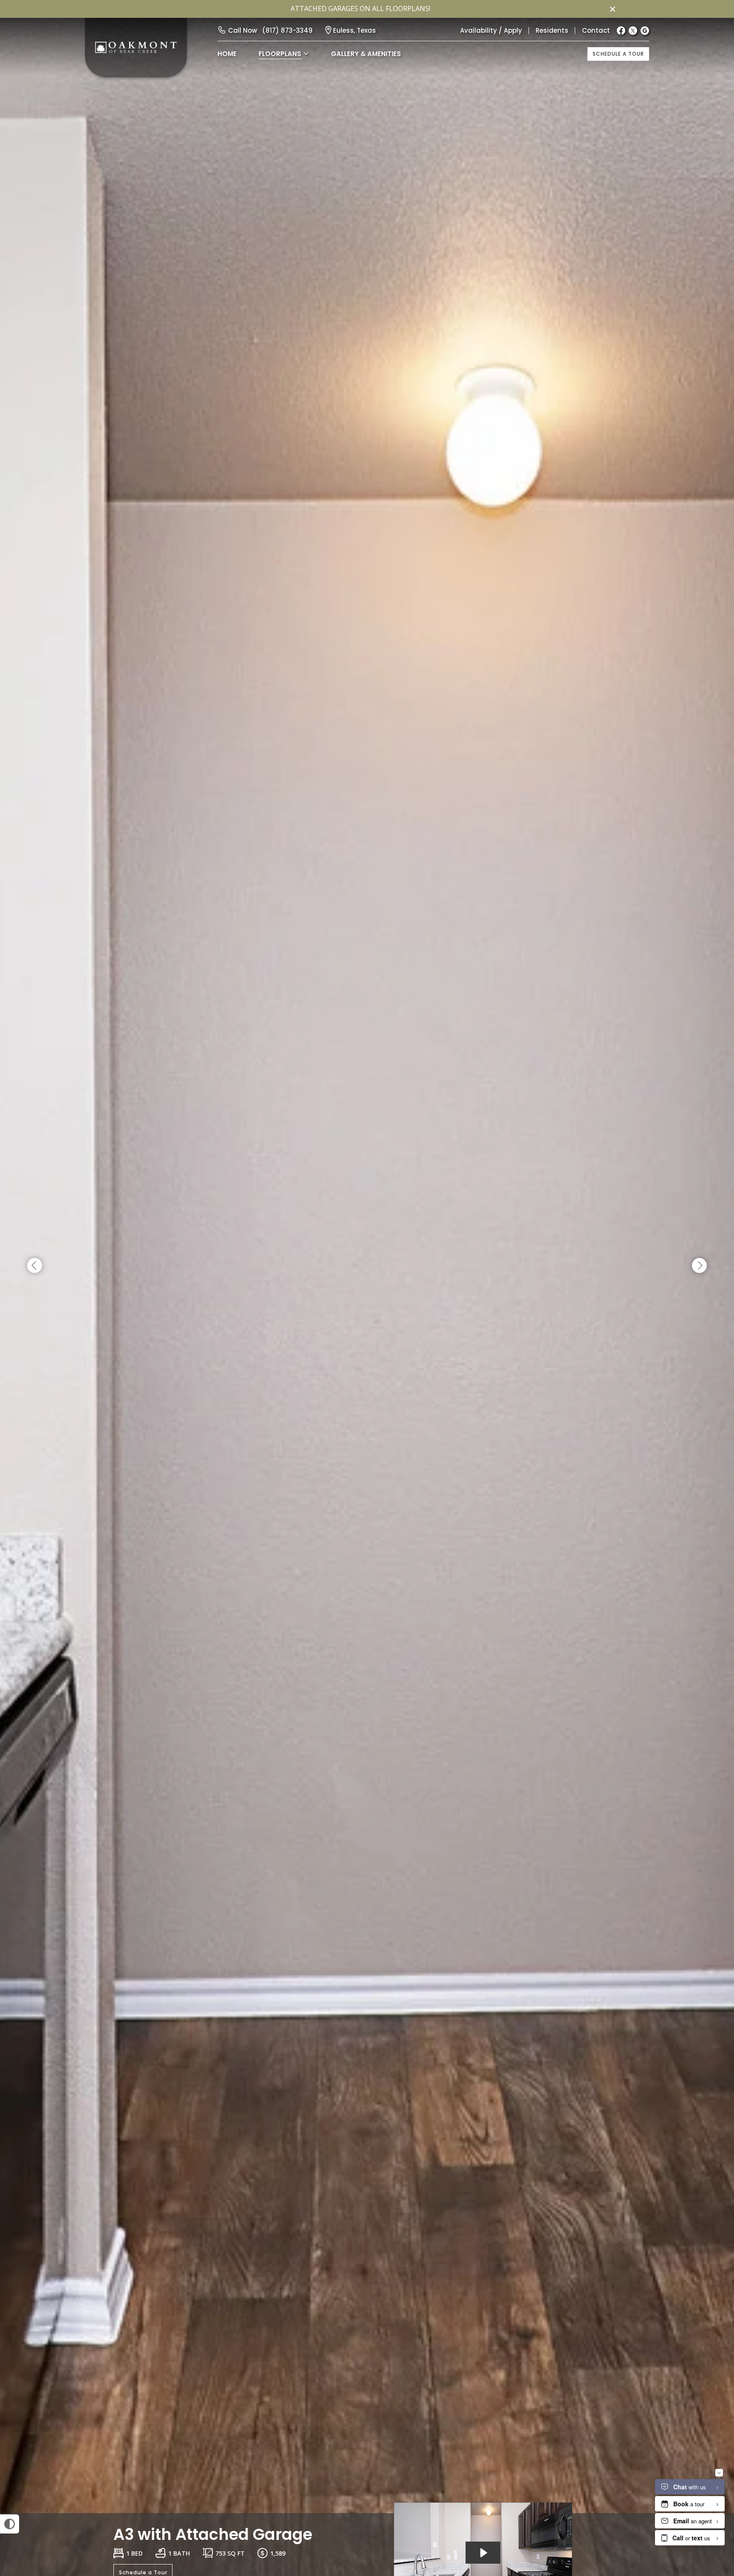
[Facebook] (621, 31)
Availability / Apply (491, 30)
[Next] (699, 1266)
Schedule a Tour (618, 54)
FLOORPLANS (280, 54)
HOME (227, 54)
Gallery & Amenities (366, 54)
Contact (596, 30)
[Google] (645, 31)
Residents (552, 30)
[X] (633, 31)
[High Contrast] (10, 2524)
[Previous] (35, 1266)
